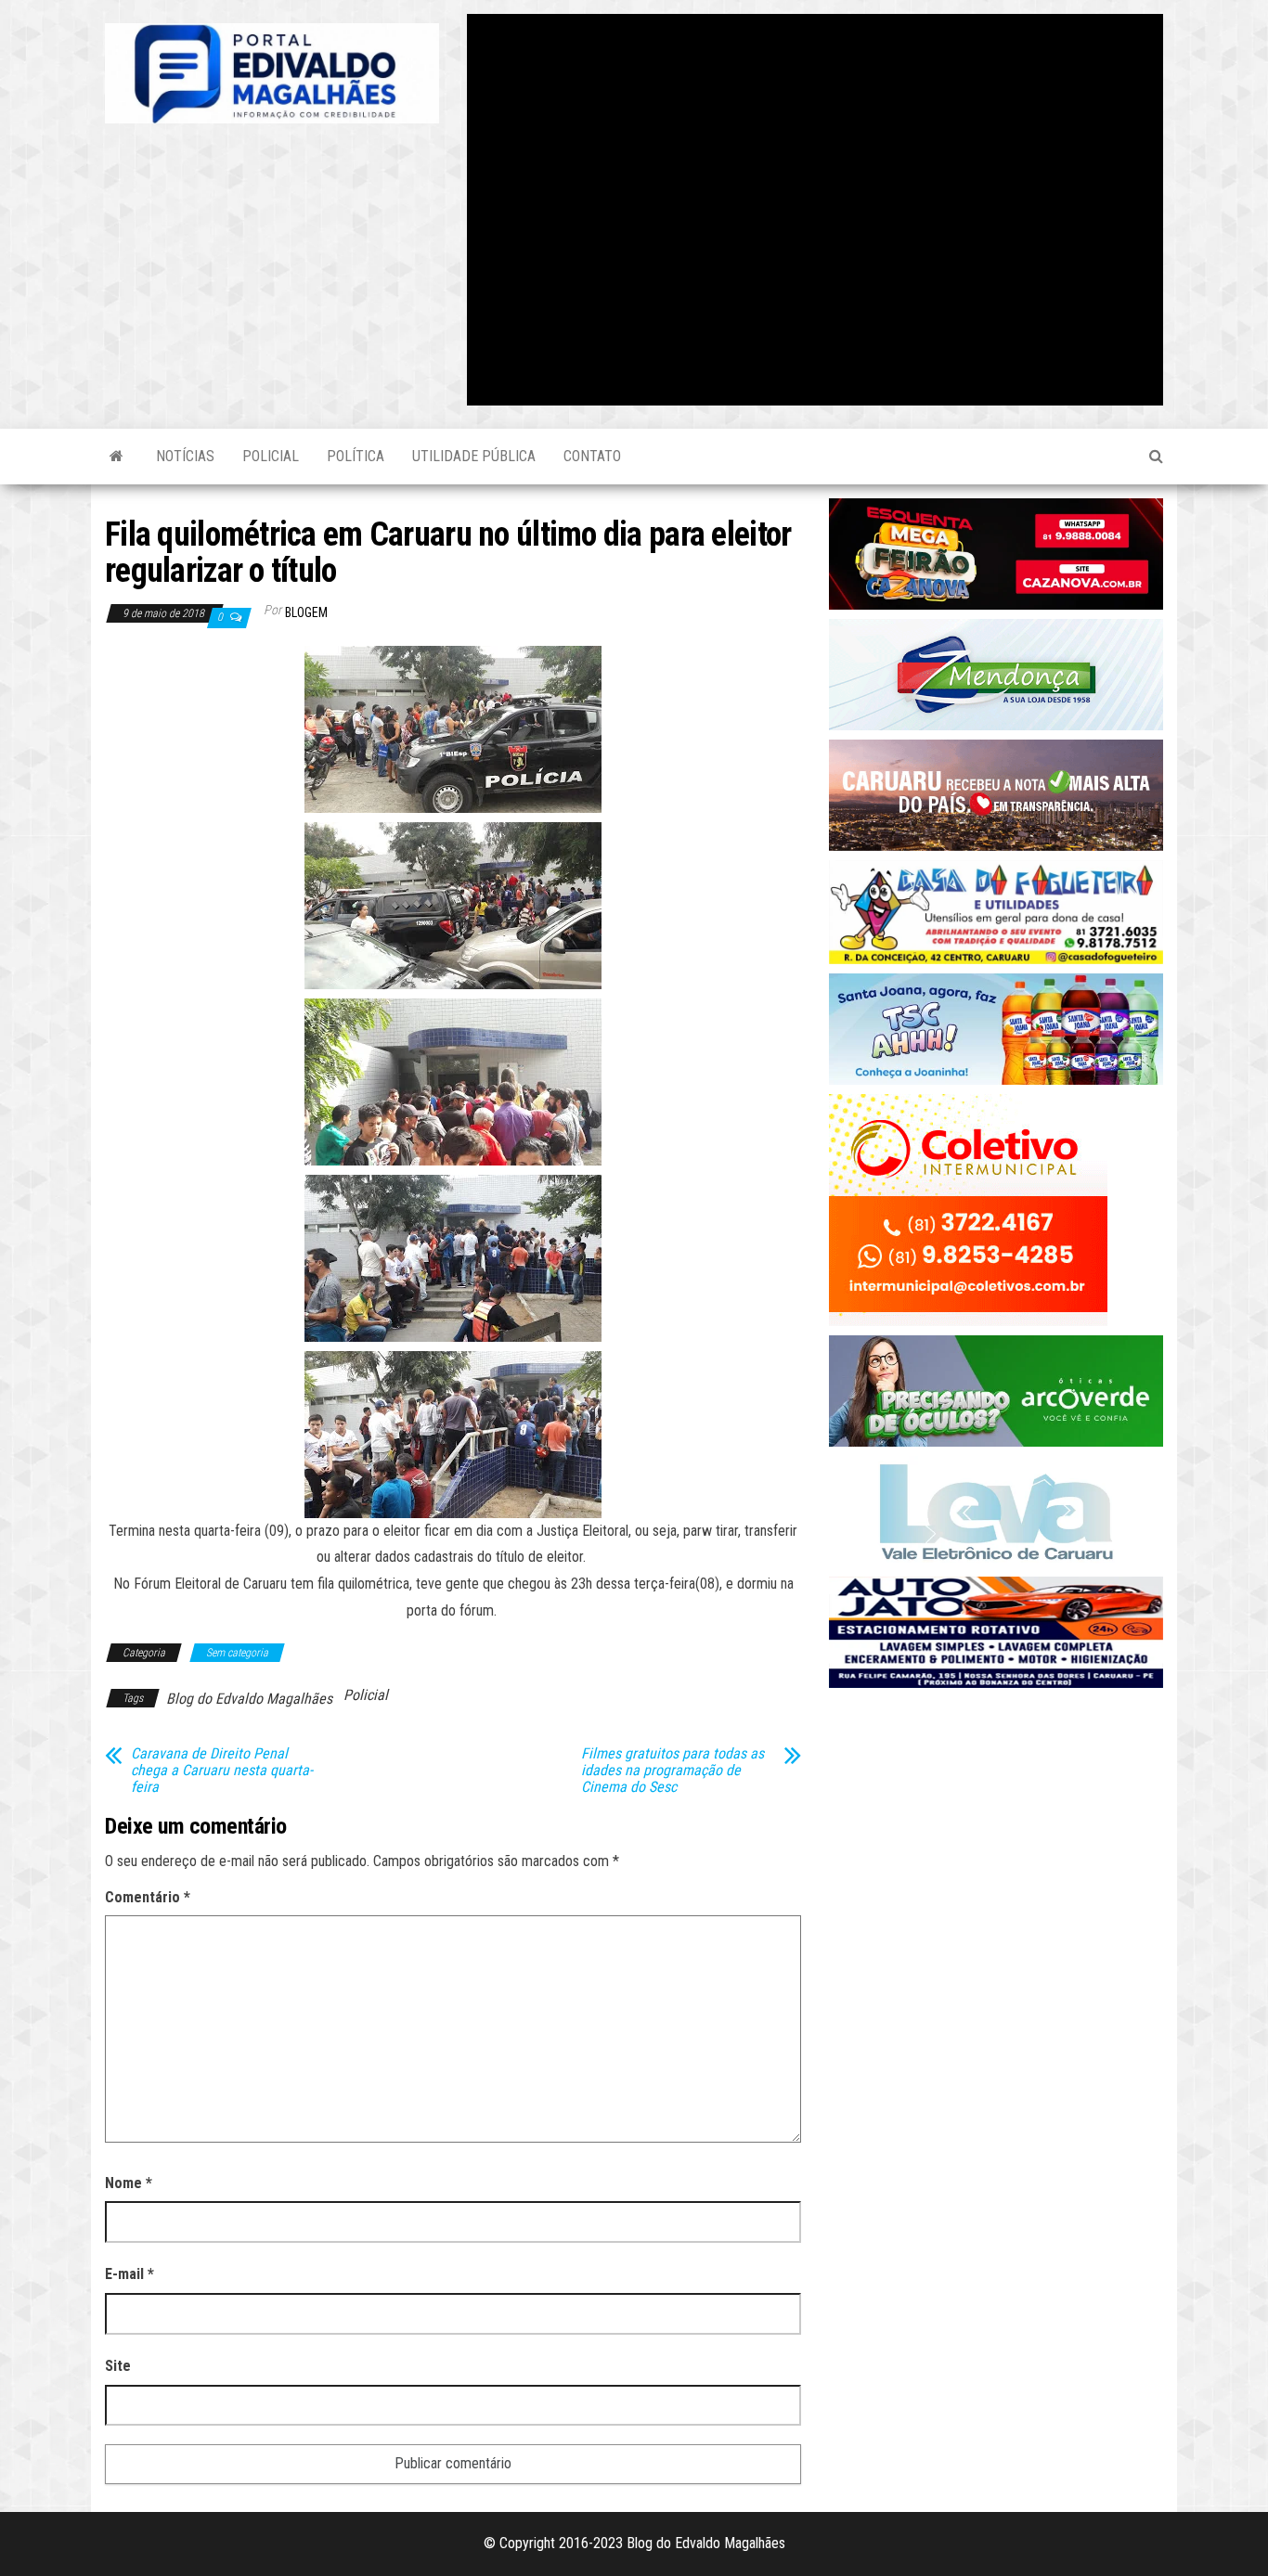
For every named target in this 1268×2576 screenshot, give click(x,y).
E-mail (129, 2274)
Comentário (148, 1897)
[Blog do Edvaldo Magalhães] (116, 457)
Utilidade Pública (474, 456)
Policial (271, 456)
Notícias (185, 456)
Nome (129, 2183)
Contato (592, 456)
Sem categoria (237, 1653)
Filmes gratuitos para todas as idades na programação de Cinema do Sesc (673, 1771)
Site (118, 2366)
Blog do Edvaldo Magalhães (249, 1699)
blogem (306, 612)
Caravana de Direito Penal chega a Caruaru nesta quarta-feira (222, 1771)
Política (356, 456)
